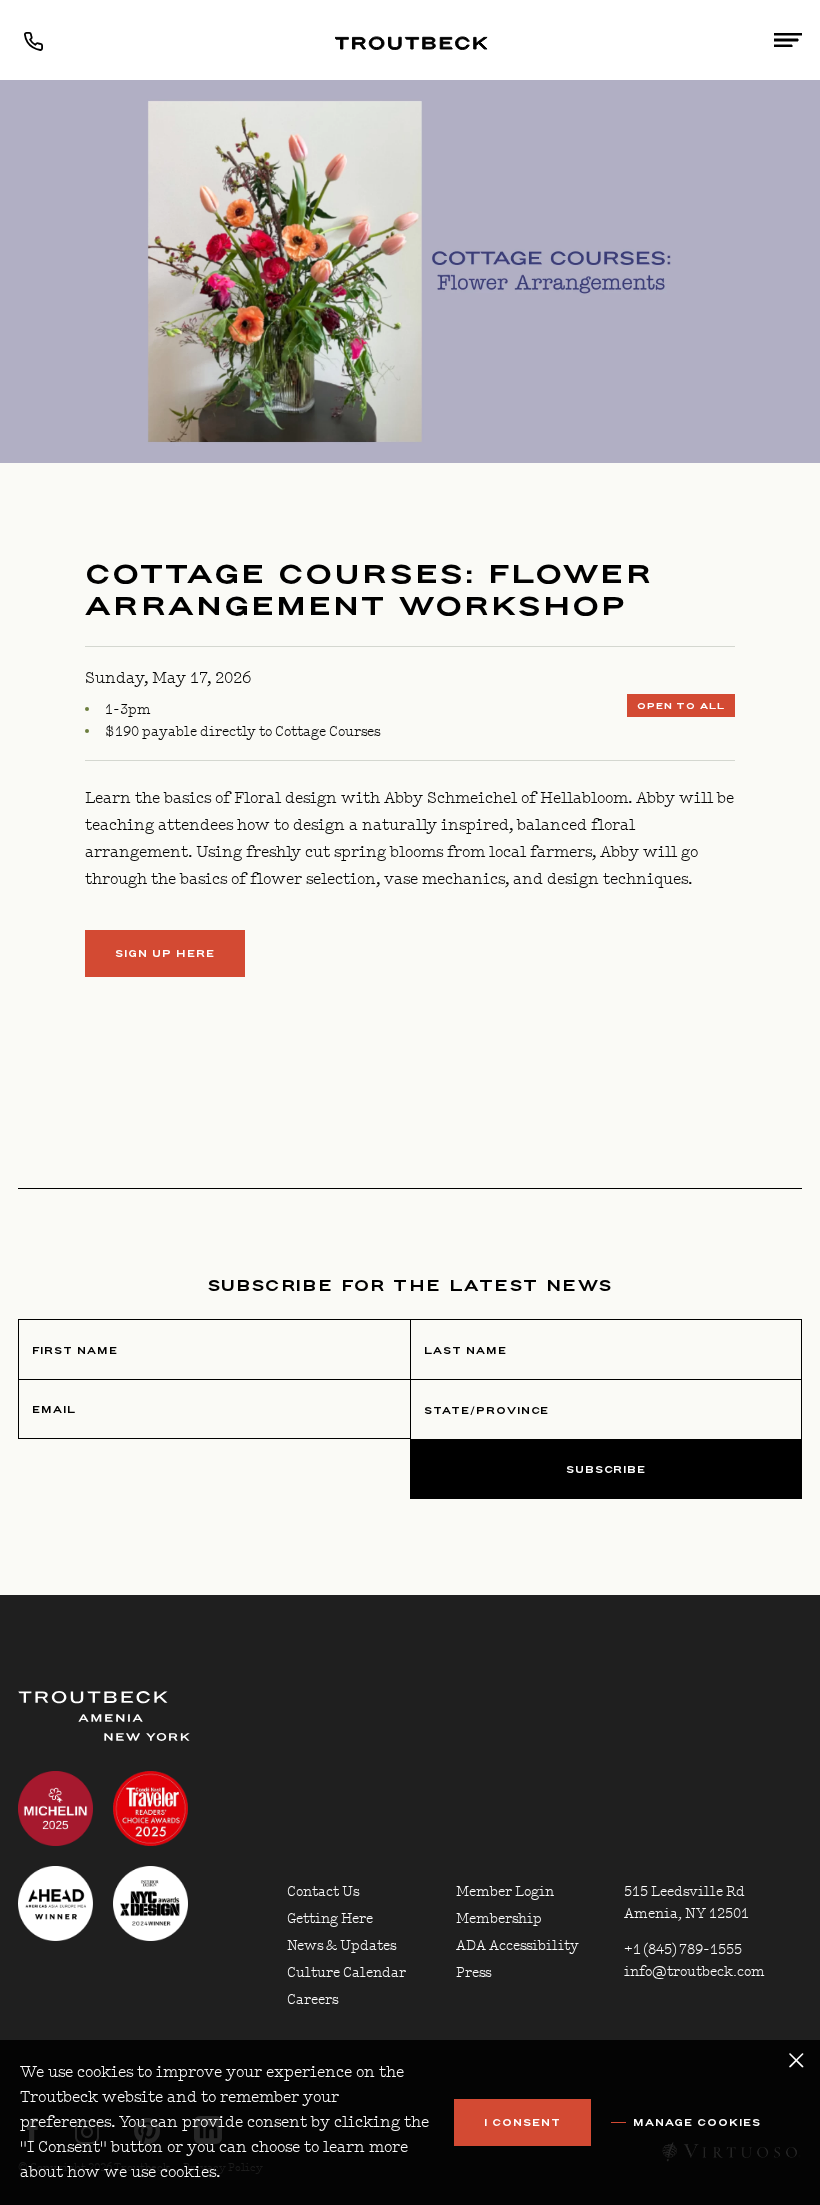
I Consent (522, 2123)
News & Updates (341, 1946)
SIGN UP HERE (164, 954)
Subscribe (606, 1470)
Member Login (505, 1892)
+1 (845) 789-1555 (683, 1950)
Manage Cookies (697, 2123)
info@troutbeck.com (694, 1972)
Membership (499, 1919)
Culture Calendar (346, 1973)
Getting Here (330, 1919)
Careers (312, 2000)
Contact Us (323, 1892)
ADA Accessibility (517, 1946)
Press (473, 1973)
